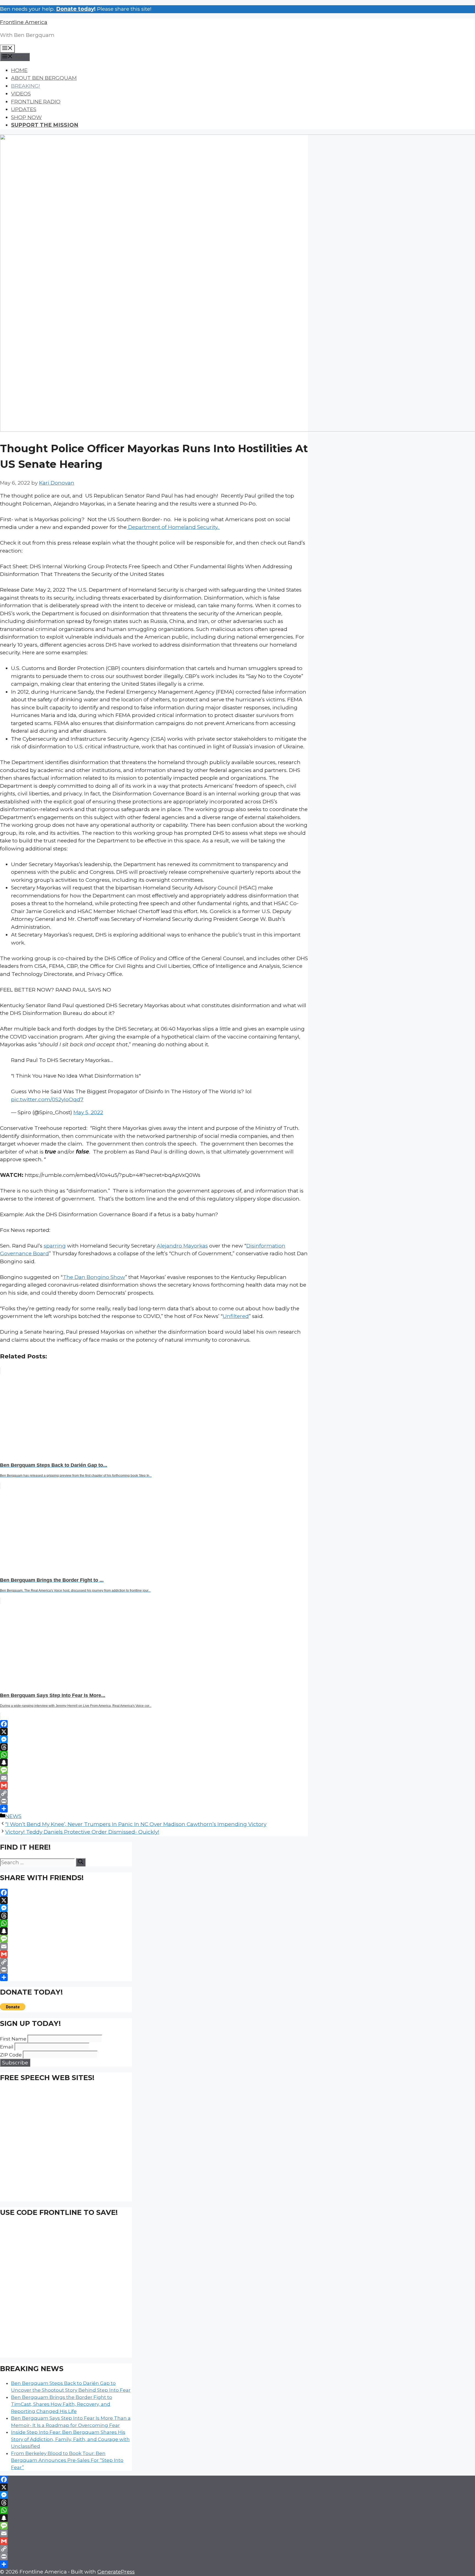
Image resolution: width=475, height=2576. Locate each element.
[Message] (154, 1770)
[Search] (81, 1862)
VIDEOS (21, 94)
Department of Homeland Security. (173, 527)
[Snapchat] (154, 1762)
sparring (55, 1246)
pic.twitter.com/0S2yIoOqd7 (47, 1099)
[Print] (154, 1801)
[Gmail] (154, 1786)
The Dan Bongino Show (94, 1277)
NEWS (13, 1816)
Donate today (75, 9)
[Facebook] (154, 1724)
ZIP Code (11, 2055)
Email (7, 2047)
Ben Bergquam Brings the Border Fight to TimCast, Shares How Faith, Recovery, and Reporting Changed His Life (62, 2404)
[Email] (154, 1778)
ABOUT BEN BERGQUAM (44, 78)
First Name (13, 2039)
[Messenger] (154, 1739)
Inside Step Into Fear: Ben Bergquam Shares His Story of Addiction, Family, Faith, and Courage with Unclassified (70, 2439)
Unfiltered (236, 1316)
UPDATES (24, 109)
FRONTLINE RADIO (36, 102)
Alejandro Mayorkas (182, 1246)
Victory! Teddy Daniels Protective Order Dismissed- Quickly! (82, 1832)
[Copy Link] (154, 1793)
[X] (154, 1732)
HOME (19, 70)
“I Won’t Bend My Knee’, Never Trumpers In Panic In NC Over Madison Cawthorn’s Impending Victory (136, 1824)
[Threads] (154, 1747)
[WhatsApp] (154, 1755)
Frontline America (24, 22)
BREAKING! (26, 86)
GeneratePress (116, 2572)
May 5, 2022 (88, 1112)
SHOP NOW (26, 117)
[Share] (154, 1809)
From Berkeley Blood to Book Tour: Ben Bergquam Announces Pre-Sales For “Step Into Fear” (67, 2460)
